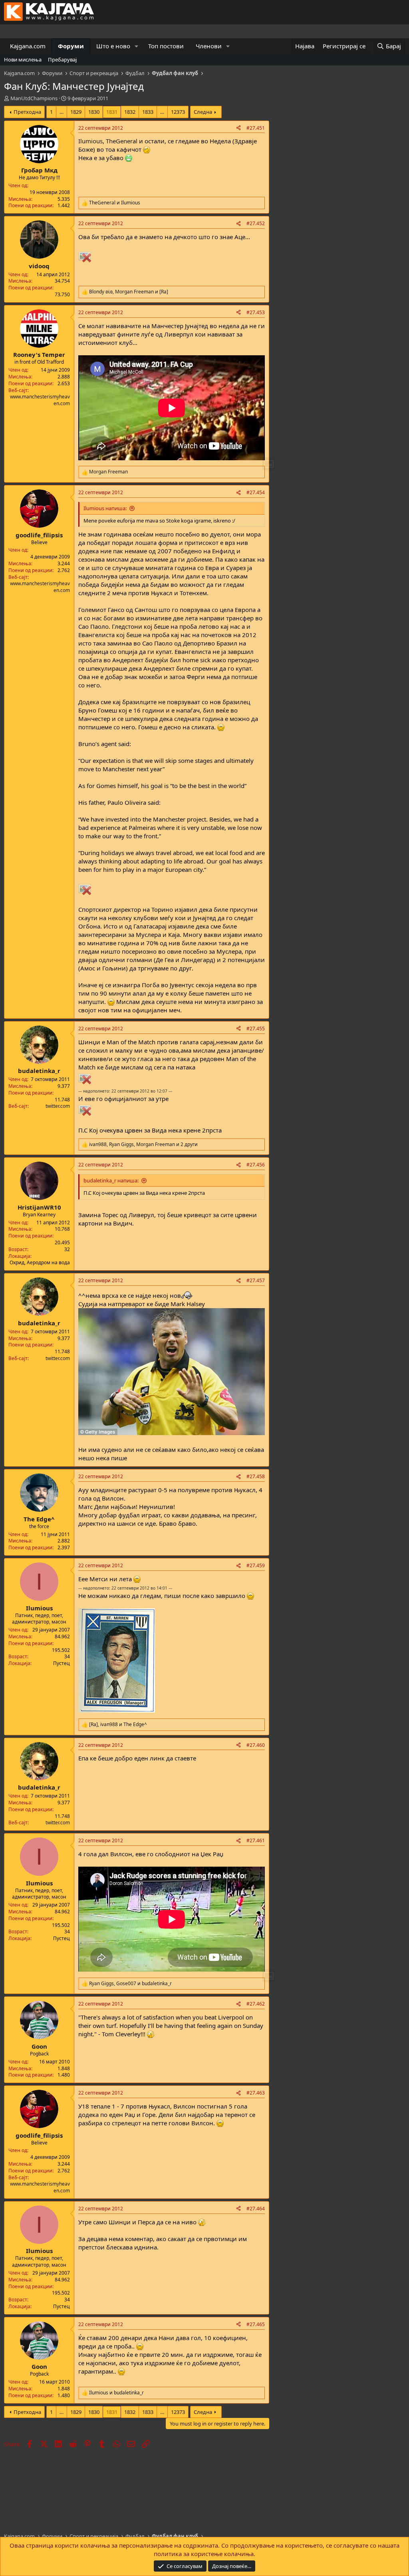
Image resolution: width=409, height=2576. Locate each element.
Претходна (27, 112)
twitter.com (58, 1106)
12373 (178, 112)
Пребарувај (62, 59)
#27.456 (256, 1165)
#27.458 (256, 1476)
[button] (137, 46)
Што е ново (113, 46)
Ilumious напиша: (105, 508)
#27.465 (256, 2324)
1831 (112, 112)
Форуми (71, 46)
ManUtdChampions (34, 98)
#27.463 (256, 2093)
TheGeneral (122, 141)
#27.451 (256, 128)
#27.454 (256, 492)
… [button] (62, 112)
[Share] (238, 128)
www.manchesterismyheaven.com (40, 400)
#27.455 (256, 1029)
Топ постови (166, 46)
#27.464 (256, 2209)
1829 (76, 112)
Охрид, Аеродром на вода (40, 1262)
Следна (203, 112)
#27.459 (256, 1565)
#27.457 (256, 1280)
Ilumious (90, 141)
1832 (130, 112)
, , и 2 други (143, 1144)
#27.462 (256, 2004)
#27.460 (256, 1745)
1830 (94, 112)
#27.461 (256, 1840)
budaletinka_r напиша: (111, 1180)
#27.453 (256, 312)
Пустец (62, 1663)
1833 (148, 112)
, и (129, 292)
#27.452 (256, 223)
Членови (209, 46)
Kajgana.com (28, 46)
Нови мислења (23, 59)
